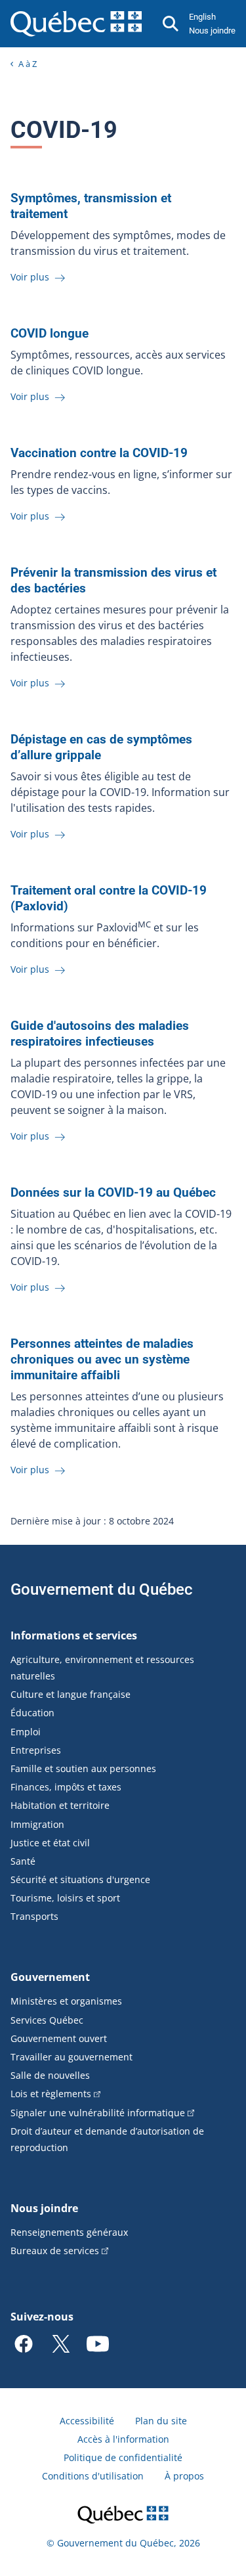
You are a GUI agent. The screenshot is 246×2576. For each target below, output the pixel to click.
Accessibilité (87, 2421)
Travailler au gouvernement (72, 2057)
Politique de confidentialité (123, 2457)
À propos (184, 2476)
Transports (34, 1916)
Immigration (37, 1824)
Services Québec (47, 2020)
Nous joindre (212, 31)
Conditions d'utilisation (93, 2476)
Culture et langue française (71, 1694)
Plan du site (161, 2421)
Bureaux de (55, 2251)
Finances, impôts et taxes (66, 1787)
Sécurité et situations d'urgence (80, 1879)
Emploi (26, 1732)
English (202, 17)
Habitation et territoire (60, 1805)
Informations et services (74, 1635)
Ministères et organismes (66, 2001)
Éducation (32, 1713)
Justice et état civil (50, 1843)
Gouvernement (50, 1977)
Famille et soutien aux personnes (83, 1768)
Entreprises (36, 1750)
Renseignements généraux (69, 2232)
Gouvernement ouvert (59, 2038)
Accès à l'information (123, 2439)
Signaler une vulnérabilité (98, 2113)
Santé (23, 1861)
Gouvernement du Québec (102, 1589)
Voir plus (31, 277)
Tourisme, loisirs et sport (65, 1898)
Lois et (51, 2094)
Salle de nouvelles (50, 2075)
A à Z (28, 64)
